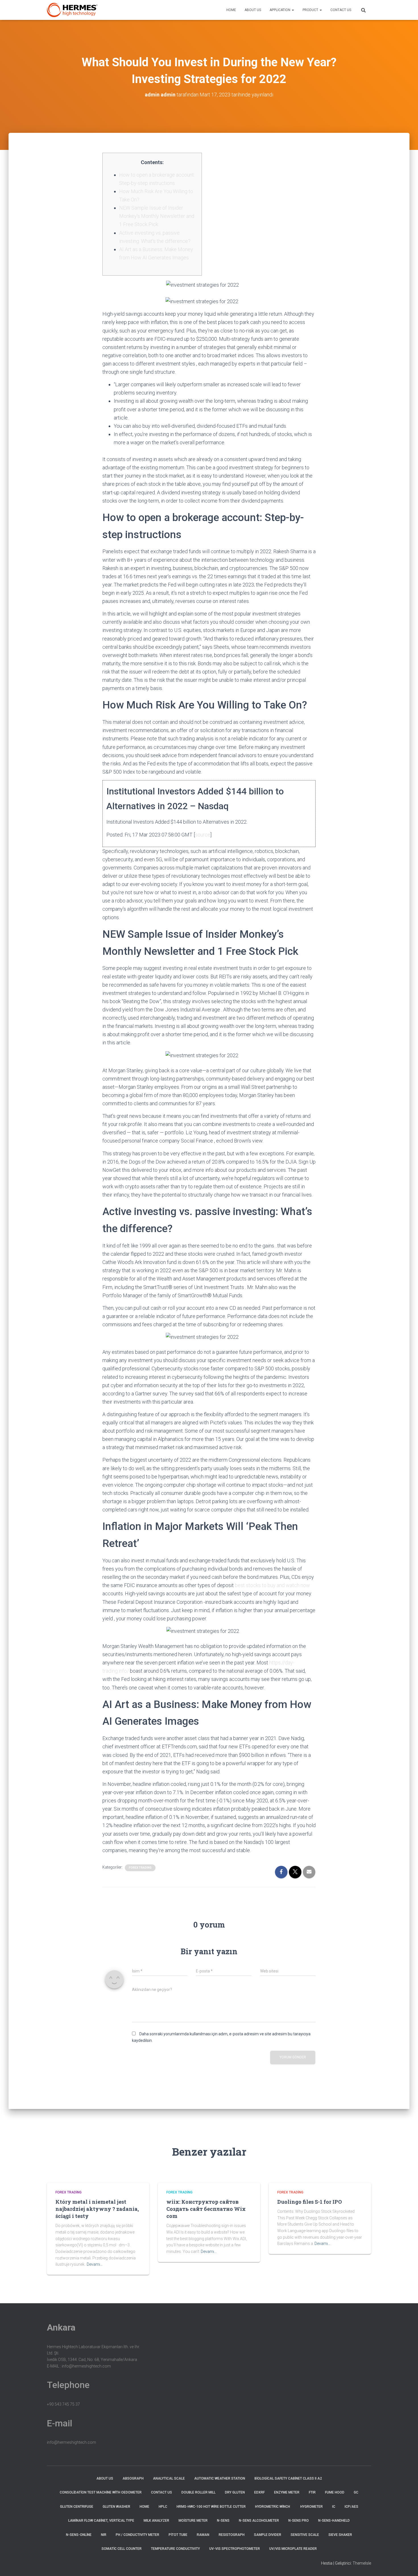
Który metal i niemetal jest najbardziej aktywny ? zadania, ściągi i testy (97, 2209)
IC (334, 2507)
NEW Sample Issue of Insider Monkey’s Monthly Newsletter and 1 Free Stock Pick (157, 216)
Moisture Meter (193, 2521)
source (203, 835)
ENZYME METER (287, 2492)
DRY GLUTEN (235, 2492)
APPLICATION (280, 10)
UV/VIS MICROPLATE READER (293, 2549)
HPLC (163, 2507)
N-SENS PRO (299, 2521)
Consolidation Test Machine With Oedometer (101, 2492)
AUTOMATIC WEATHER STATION (220, 2478)
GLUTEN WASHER (116, 2507)
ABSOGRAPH (133, 2478)
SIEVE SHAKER (340, 2535)
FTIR (312, 2492)
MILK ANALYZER (156, 2521)
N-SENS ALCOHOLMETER (259, 2521)
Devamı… (95, 2264)
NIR (104, 2535)
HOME (231, 10)
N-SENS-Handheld (334, 2521)
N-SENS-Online (79, 2535)
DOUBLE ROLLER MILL (198, 2492)
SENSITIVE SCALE (305, 2535)
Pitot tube (178, 2535)
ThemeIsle (362, 2563)
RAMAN (203, 2535)
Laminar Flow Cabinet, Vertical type (101, 2521)
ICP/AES (351, 2507)
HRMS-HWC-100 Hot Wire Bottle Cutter (211, 2507)
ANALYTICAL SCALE (169, 2478)
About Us (253, 10)
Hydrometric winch (273, 2507)
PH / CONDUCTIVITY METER (137, 2535)
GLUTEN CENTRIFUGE (77, 2507)
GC (356, 2492)
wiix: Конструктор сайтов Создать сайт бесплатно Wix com (206, 2209)
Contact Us (341, 10)
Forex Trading (140, 1868)
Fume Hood (335, 2492)
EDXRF (259, 2492)
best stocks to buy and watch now (272, 1585)
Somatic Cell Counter (122, 2549)
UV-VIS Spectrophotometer (235, 2549)
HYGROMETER (312, 2507)
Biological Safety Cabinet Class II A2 (288, 2478)
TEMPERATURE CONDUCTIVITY (175, 2549)
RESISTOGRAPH (232, 2535)
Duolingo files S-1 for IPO (310, 2202)
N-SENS (223, 2521)
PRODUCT (311, 10)
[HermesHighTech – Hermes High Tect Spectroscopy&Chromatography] (72, 10)
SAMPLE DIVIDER (268, 2535)
